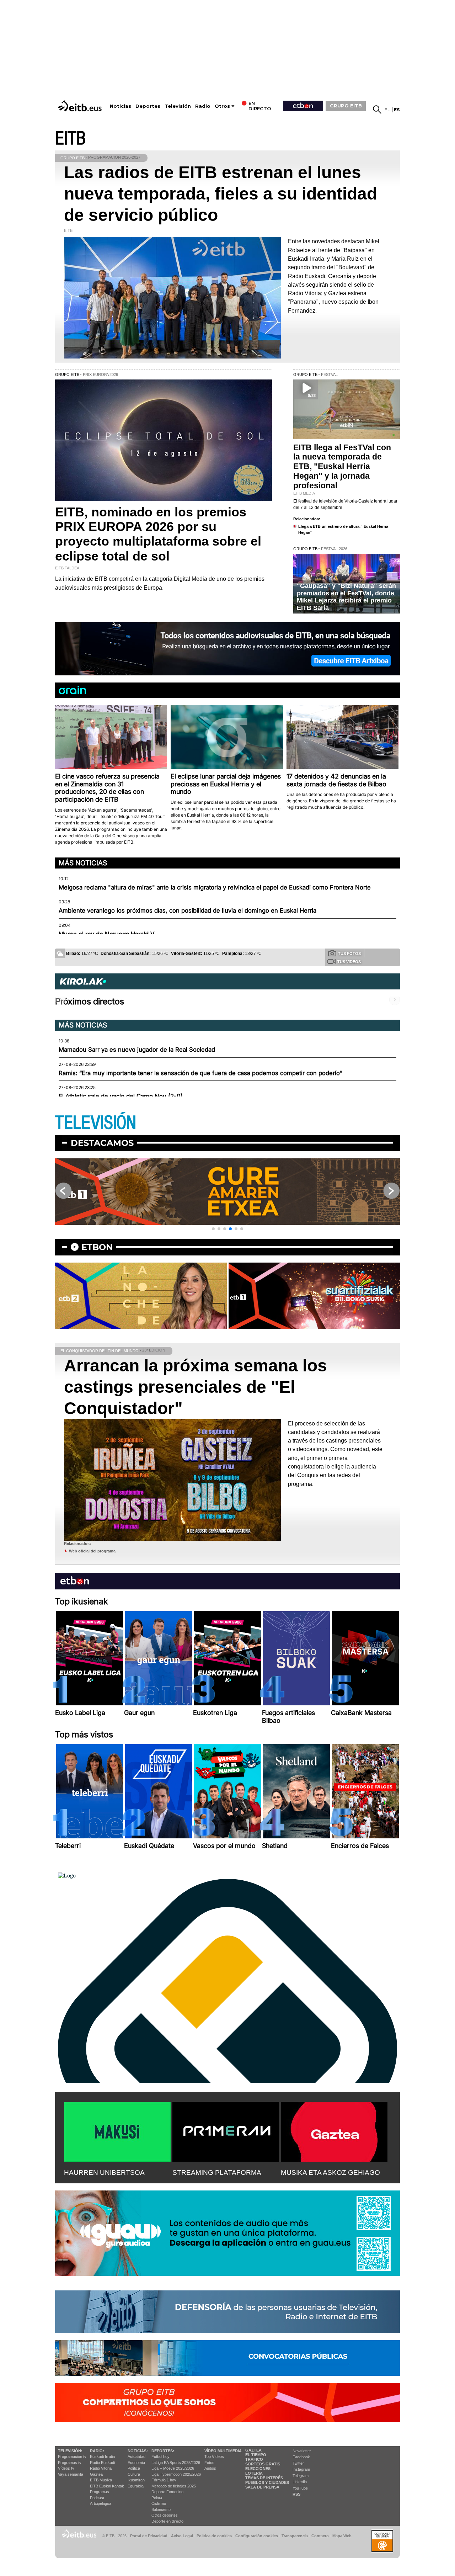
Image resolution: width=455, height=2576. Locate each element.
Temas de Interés (264, 2478)
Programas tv (70, 2463)
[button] (213, 1229)
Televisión (178, 106)
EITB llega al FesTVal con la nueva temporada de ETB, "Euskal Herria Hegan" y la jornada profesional (342, 467)
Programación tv (72, 2457)
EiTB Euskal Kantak (107, 2486)
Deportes (148, 106)
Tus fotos (349, 954)
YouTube (300, 2488)
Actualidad (136, 2457)
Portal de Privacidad (149, 2536)
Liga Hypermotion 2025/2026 (176, 2474)
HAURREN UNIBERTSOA (104, 2173)
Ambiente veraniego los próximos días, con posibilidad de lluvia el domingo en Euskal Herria (188, 910)
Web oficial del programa (92, 1551)
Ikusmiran (136, 2480)
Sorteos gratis (263, 2464)
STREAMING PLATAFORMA (217, 2173)
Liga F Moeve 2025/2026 (173, 2468)
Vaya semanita (71, 2474)
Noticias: (138, 2451)
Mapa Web (342, 2536)
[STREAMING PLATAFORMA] (226, 2130)
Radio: (97, 2451)
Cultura (134, 2474)
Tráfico (254, 2459)
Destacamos (102, 1143)
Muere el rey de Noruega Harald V (106, 934)
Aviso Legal (182, 2536)
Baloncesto (161, 2509)
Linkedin (300, 2482)
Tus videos (349, 962)
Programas (100, 2492)
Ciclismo (159, 2503)
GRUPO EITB (346, 106)
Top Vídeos (214, 2457)
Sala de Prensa (262, 2487)
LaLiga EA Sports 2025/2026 (176, 2463)
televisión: (70, 2451)
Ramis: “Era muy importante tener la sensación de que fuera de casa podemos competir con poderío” (200, 1073)
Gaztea (96, 2474)
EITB (70, 139)
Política (134, 2468)
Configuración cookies (257, 2536)
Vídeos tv (66, 2468)
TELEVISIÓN (96, 1123)
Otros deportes (165, 2515)
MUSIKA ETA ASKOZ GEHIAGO (330, 2173)
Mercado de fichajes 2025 (174, 2486)
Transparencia (295, 2536)
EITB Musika (101, 2480)
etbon (97, 1247)
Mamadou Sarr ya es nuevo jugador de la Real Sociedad (137, 1050)
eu (388, 110)
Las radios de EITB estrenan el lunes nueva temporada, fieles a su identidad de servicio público (221, 194)
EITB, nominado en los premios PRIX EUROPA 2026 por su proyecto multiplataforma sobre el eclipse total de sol (158, 534)
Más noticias (83, 863)
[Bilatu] (377, 110)
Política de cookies (214, 2536)
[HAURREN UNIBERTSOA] (117, 2130)
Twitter (298, 2463)
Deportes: (163, 2451)
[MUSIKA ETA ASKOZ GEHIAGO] (334, 2130)
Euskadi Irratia (102, 2457)
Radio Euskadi (102, 2463)
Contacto (320, 2536)
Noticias (121, 106)
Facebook (301, 2457)
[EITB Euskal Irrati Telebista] (81, 106)
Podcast (97, 2498)
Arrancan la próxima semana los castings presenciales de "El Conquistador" (196, 1387)
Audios (210, 2468)
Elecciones (258, 2469)
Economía (136, 2463)
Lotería (254, 2473)
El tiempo (256, 2455)
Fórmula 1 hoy (164, 2480)
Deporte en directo (167, 2521)
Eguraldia (136, 2486)
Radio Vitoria (101, 2468)
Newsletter (302, 2451)
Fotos (209, 2463)
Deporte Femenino (167, 2492)
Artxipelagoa (101, 2503)
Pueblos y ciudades (267, 2482)
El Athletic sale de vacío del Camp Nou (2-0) (121, 1096)
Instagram (301, 2469)
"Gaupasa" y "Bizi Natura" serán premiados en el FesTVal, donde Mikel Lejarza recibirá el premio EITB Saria (346, 597)
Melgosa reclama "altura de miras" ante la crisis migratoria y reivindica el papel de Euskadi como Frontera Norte (215, 887)
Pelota (157, 2498)
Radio (203, 106)
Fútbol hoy (160, 2457)
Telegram (301, 2476)
